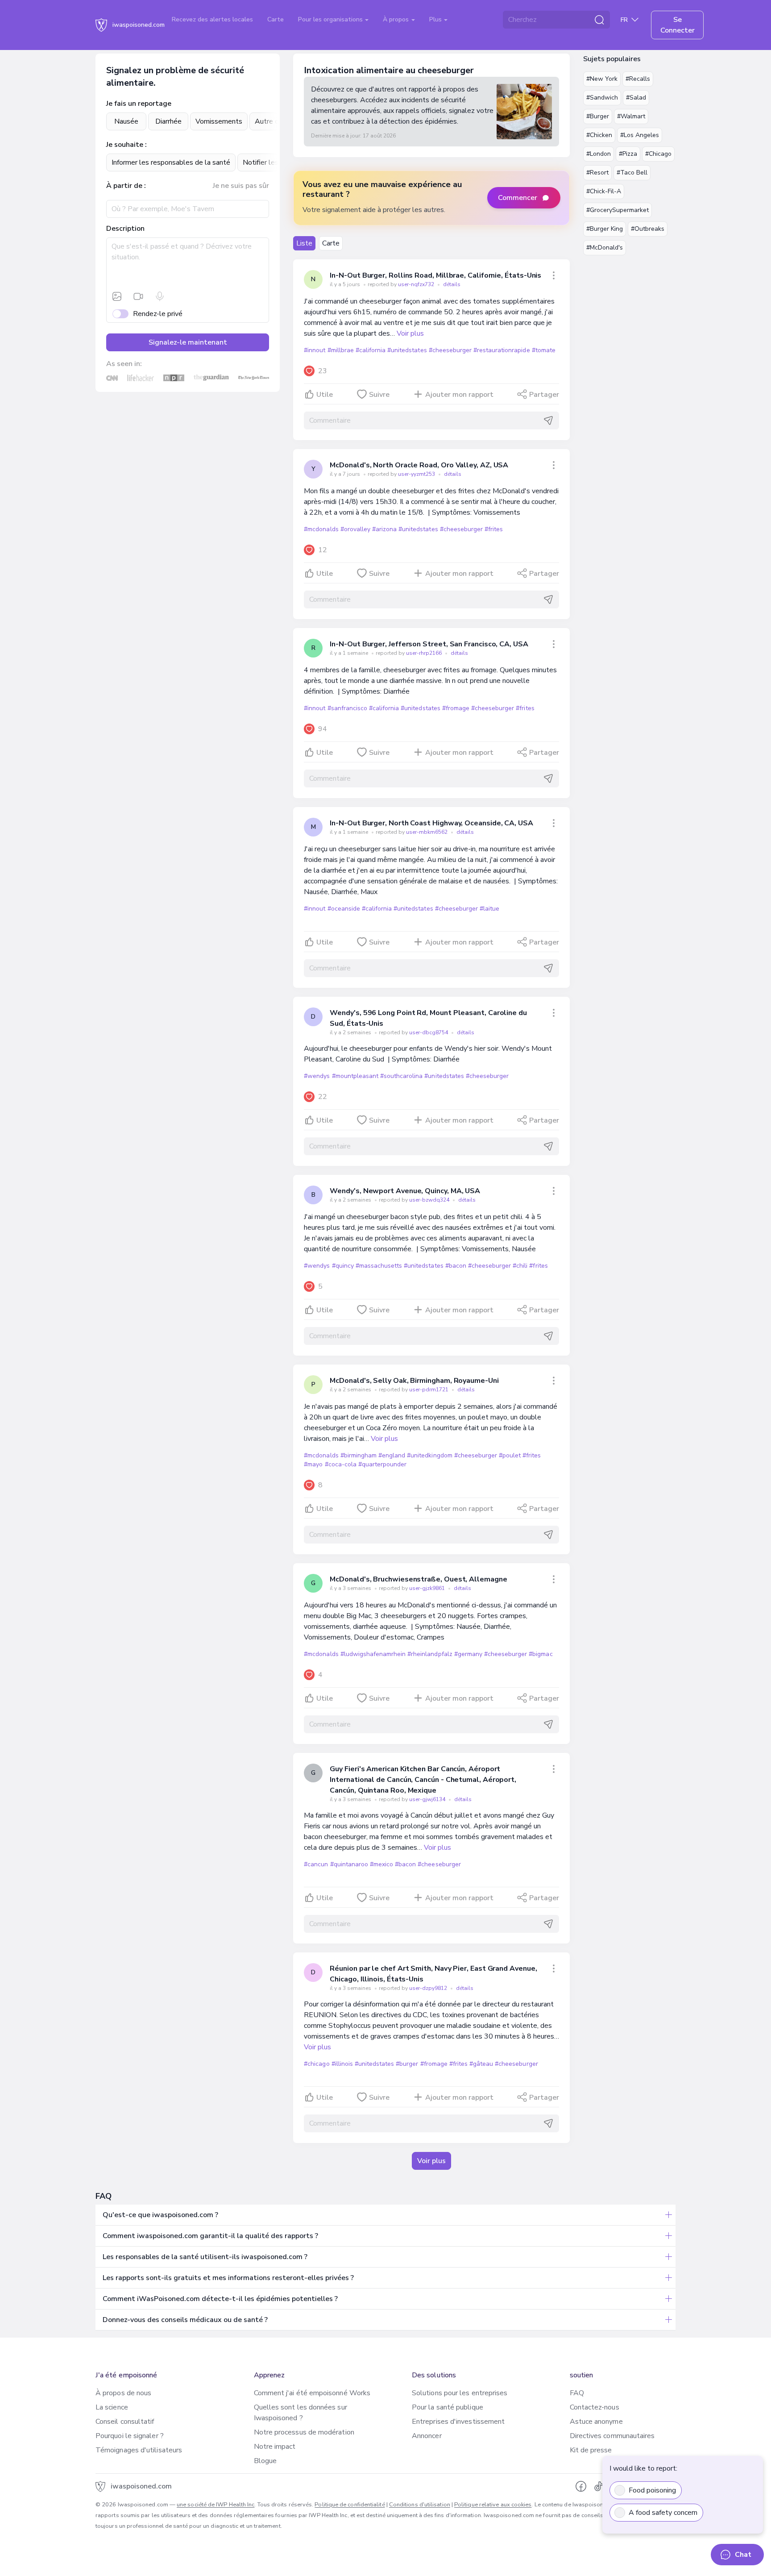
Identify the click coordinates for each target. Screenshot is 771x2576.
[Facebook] (581, 2486)
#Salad (636, 98)
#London (599, 154)
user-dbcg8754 (429, 1032)
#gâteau (481, 2064)
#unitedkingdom (429, 1455)
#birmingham (359, 1455)
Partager (544, 395)
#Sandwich (602, 98)
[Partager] (554, 275)
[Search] (599, 20)
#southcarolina (401, 1076)
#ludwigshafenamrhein (373, 1654)
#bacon (456, 1266)
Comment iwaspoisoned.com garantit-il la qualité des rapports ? (210, 2236)
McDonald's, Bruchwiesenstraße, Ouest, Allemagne (418, 1579)
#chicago (317, 2064)
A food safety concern (663, 2513)
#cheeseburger (450, 350)
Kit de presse (591, 2450)
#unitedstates (407, 350)
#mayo (313, 1464)
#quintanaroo (349, 1864)
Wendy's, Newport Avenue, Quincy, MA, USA (405, 1191)
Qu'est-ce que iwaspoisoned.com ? (160, 2215)
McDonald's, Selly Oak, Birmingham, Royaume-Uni (414, 1381)
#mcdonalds (321, 529)
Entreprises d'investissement (458, 2422)
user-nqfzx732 (417, 284)
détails (452, 284)
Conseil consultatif (125, 2422)
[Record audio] (160, 296)
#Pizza (628, 154)
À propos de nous (123, 2393)
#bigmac (541, 1654)
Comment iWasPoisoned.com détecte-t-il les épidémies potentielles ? (220, 2299)
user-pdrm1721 (429, 1390)
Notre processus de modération (304, 2432)
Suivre (379, 395)
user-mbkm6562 (427, 832)
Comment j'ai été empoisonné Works (312, 2393)
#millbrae (341, 350)
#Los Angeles (640, 135)
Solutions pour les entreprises (460, 2393)
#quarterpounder (382, 1464)
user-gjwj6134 (428, 1799)
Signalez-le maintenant (188, 342)
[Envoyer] (548, 420)
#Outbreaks (648, 229)
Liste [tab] (304, 243)
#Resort (597, 173)
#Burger (598, 116)
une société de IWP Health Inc (216, 2505)
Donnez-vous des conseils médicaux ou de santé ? (185, 2320)
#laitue (489, 909)
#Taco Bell (632, 173)
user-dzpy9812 (429, 1988)
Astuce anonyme (596, 2422)
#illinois (342, 2064)
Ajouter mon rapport (459, 395)
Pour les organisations (331, 19)
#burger (407, 2064)
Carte (276, 19)
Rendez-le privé (158, 314)
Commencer (518, 198)
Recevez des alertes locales (212, 19)
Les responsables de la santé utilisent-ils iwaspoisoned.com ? (205, 2257)
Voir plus (410, 333)
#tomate (544, 350)
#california (371, 350)
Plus (436, 19)
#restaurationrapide (502, 350)
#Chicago (658, 154)
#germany (468, 1654)
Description (125, 229)
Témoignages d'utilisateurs (139, 2450)
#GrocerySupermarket (618, 210)
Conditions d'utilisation (420, 2505)
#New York (602, 79)
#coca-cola (341, 1464)
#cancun (316, 1864)
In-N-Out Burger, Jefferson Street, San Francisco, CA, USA (429, 644)
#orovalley (355, 529)
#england (392, 1455)
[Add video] (138, 296)
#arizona (384, 529)
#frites (494, 529)
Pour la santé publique (448, 2407)
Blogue (265, 2461)
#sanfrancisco (347, 708)
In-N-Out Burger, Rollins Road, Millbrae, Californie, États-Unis (435, 275)
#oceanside (344, 909)
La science (112, 2407)
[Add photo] (117, 296)
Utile (325, 395)
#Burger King (605, 229)
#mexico (381, 1864)
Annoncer (427, 2436)
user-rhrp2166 (425, 653)
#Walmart (631, 116)
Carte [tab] (331, 243)
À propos (397, 19)
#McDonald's (605, 248)
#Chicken (599, 135)
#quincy (343, 1266)
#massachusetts (379, 1266)
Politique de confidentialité (350, 2505)
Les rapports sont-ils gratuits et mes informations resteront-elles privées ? (228, 2278)
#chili (520, 1266)
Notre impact (275, 2447)
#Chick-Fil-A (604, 191)
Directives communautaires (612, 2436)
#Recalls (638, 79)
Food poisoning (652, 2490)
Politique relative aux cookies (493, 2505)
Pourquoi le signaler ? (130, 2436)
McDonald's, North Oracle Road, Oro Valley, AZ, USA (419, 465)
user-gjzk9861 (428, 1588)
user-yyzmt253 (417, 474)
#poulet (510, 1455)
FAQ (577, 2393)
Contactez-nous (595, 2407)
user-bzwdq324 (430, 1200)
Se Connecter (678, 25)
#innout (315, 350)
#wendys (317, 1076)
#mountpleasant (355, 1076)
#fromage (456, 708)
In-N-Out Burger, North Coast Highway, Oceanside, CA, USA (431, 823)
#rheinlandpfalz (430, 1654)
